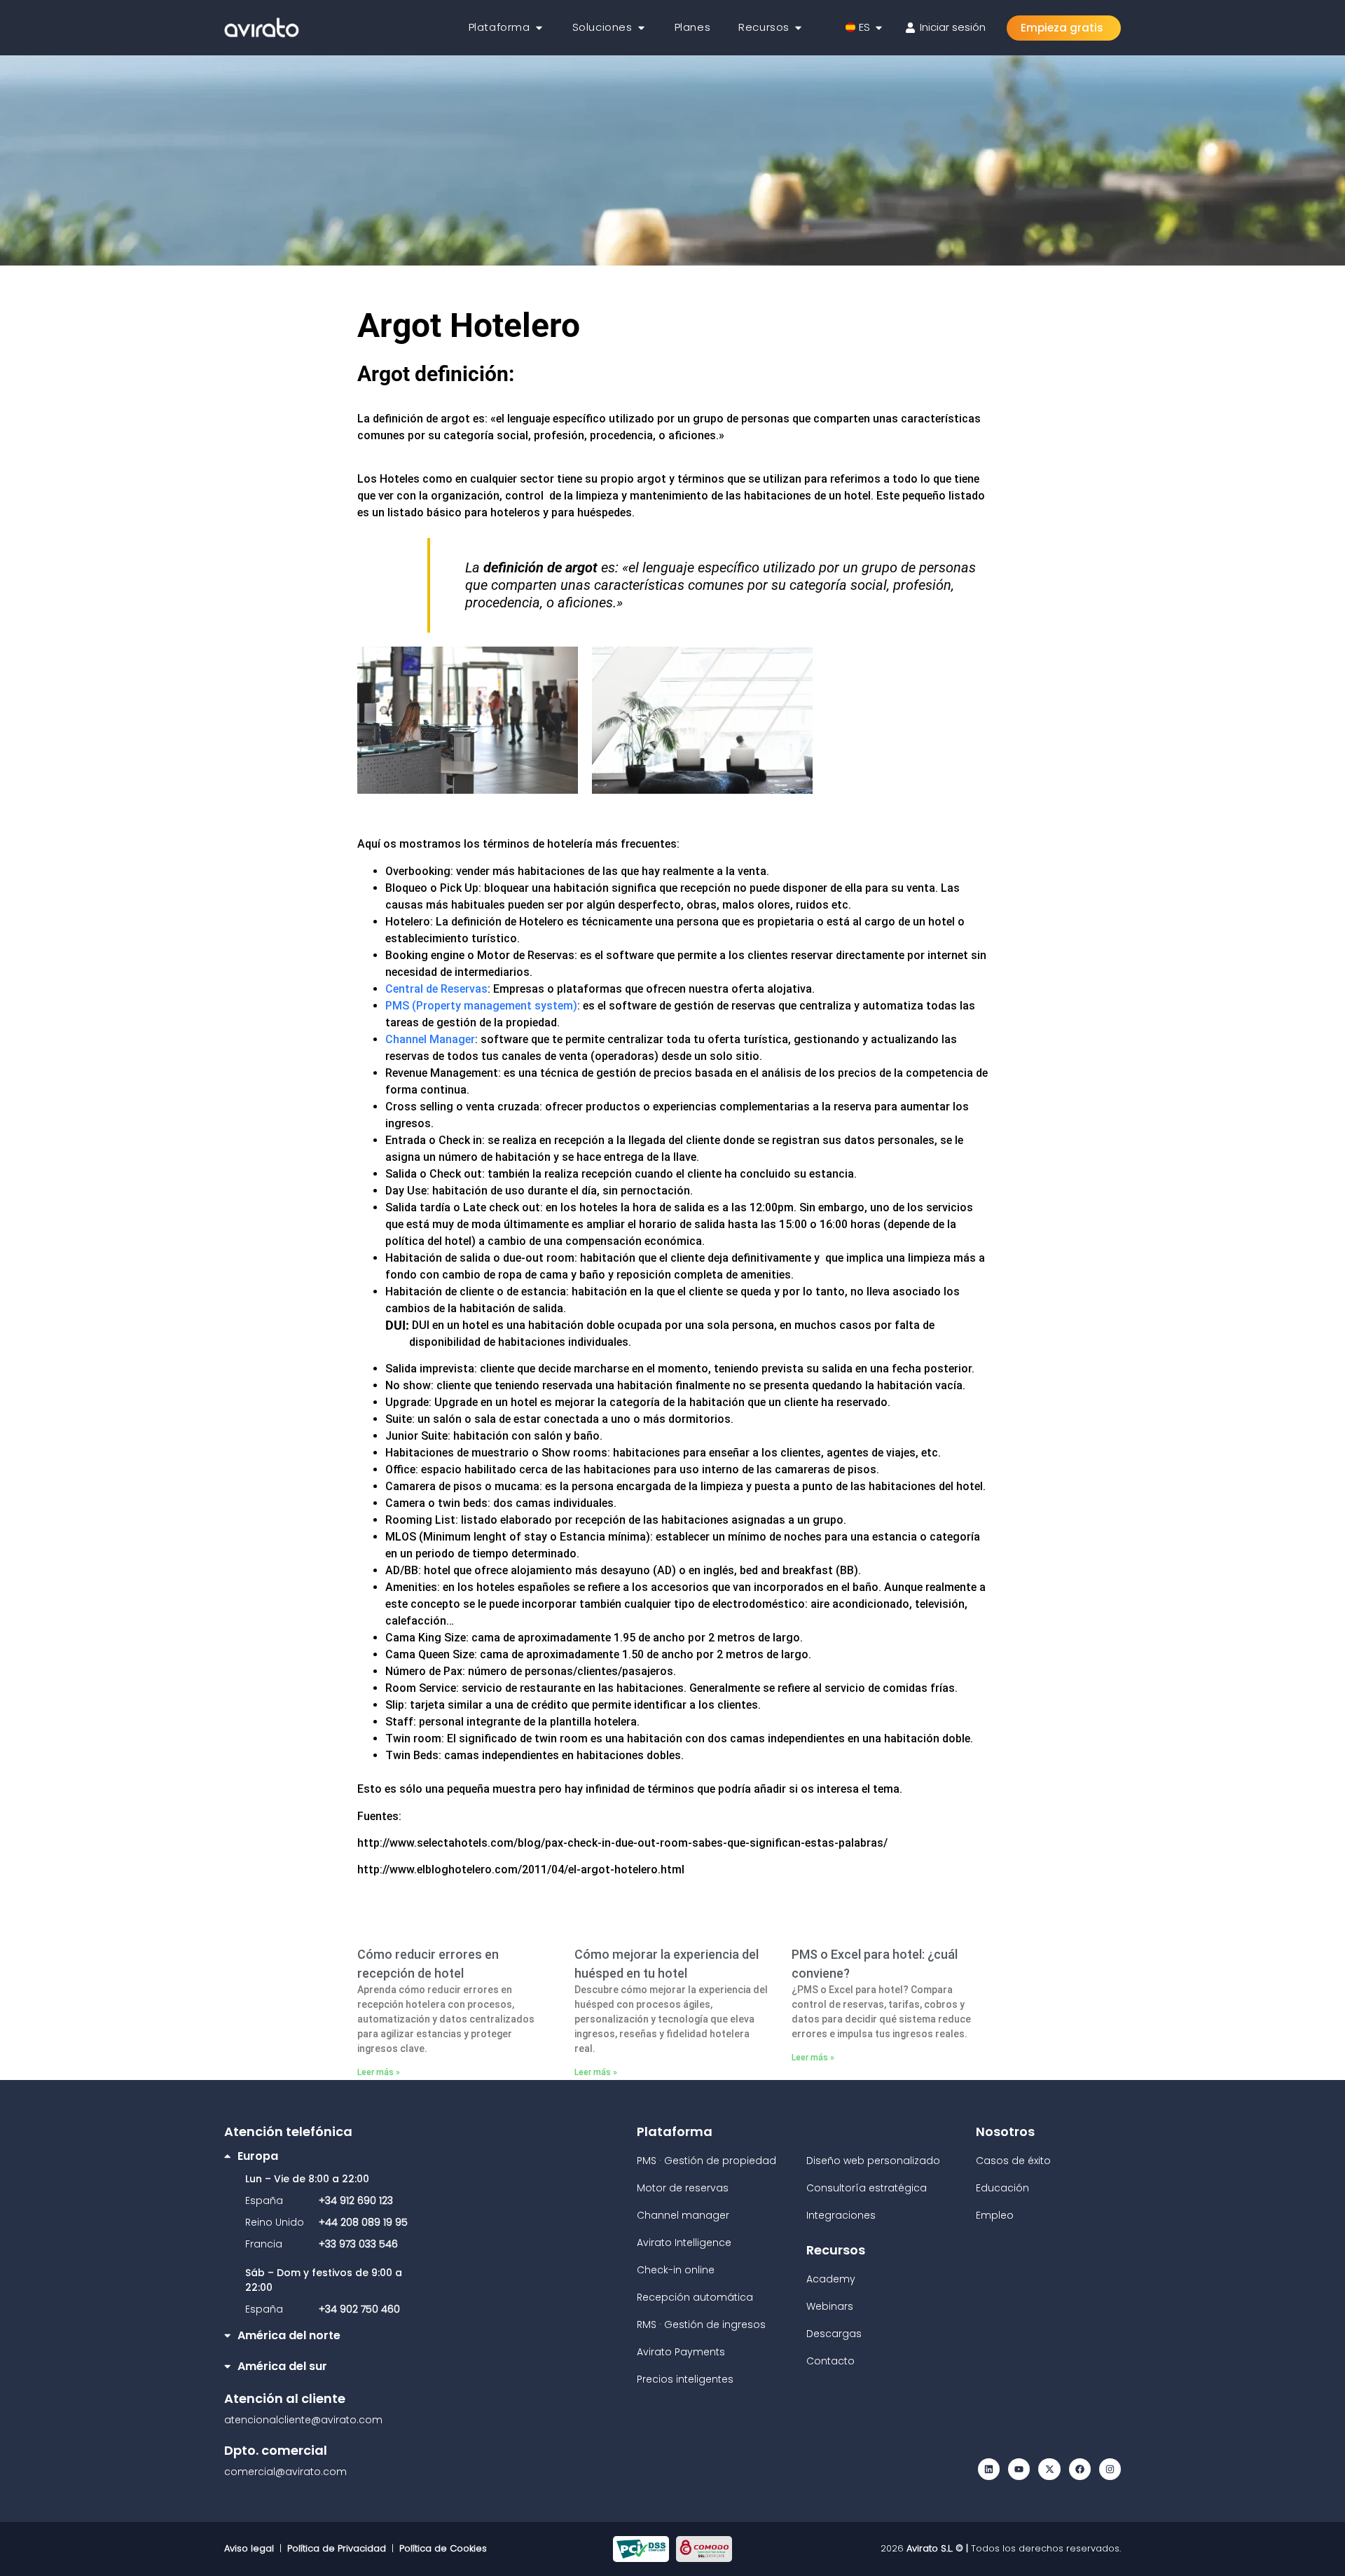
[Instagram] (1110, 2469)
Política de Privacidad (337, 2548)
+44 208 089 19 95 (363, 2222)
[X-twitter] (1049, 2469)
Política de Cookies (443, 2548)
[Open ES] (879, 28)
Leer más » (379, 2072)
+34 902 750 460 (359, 2309)
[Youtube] (1019, 2469)
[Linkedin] (989, 2469)
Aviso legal (252, 2548)
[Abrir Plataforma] (539, 28)
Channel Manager (430, 1039)
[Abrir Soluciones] (641, 28)
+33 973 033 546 (358, 2244)
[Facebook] (1080, 2469)
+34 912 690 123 (356, 2200)
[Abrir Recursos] (798, 28)
